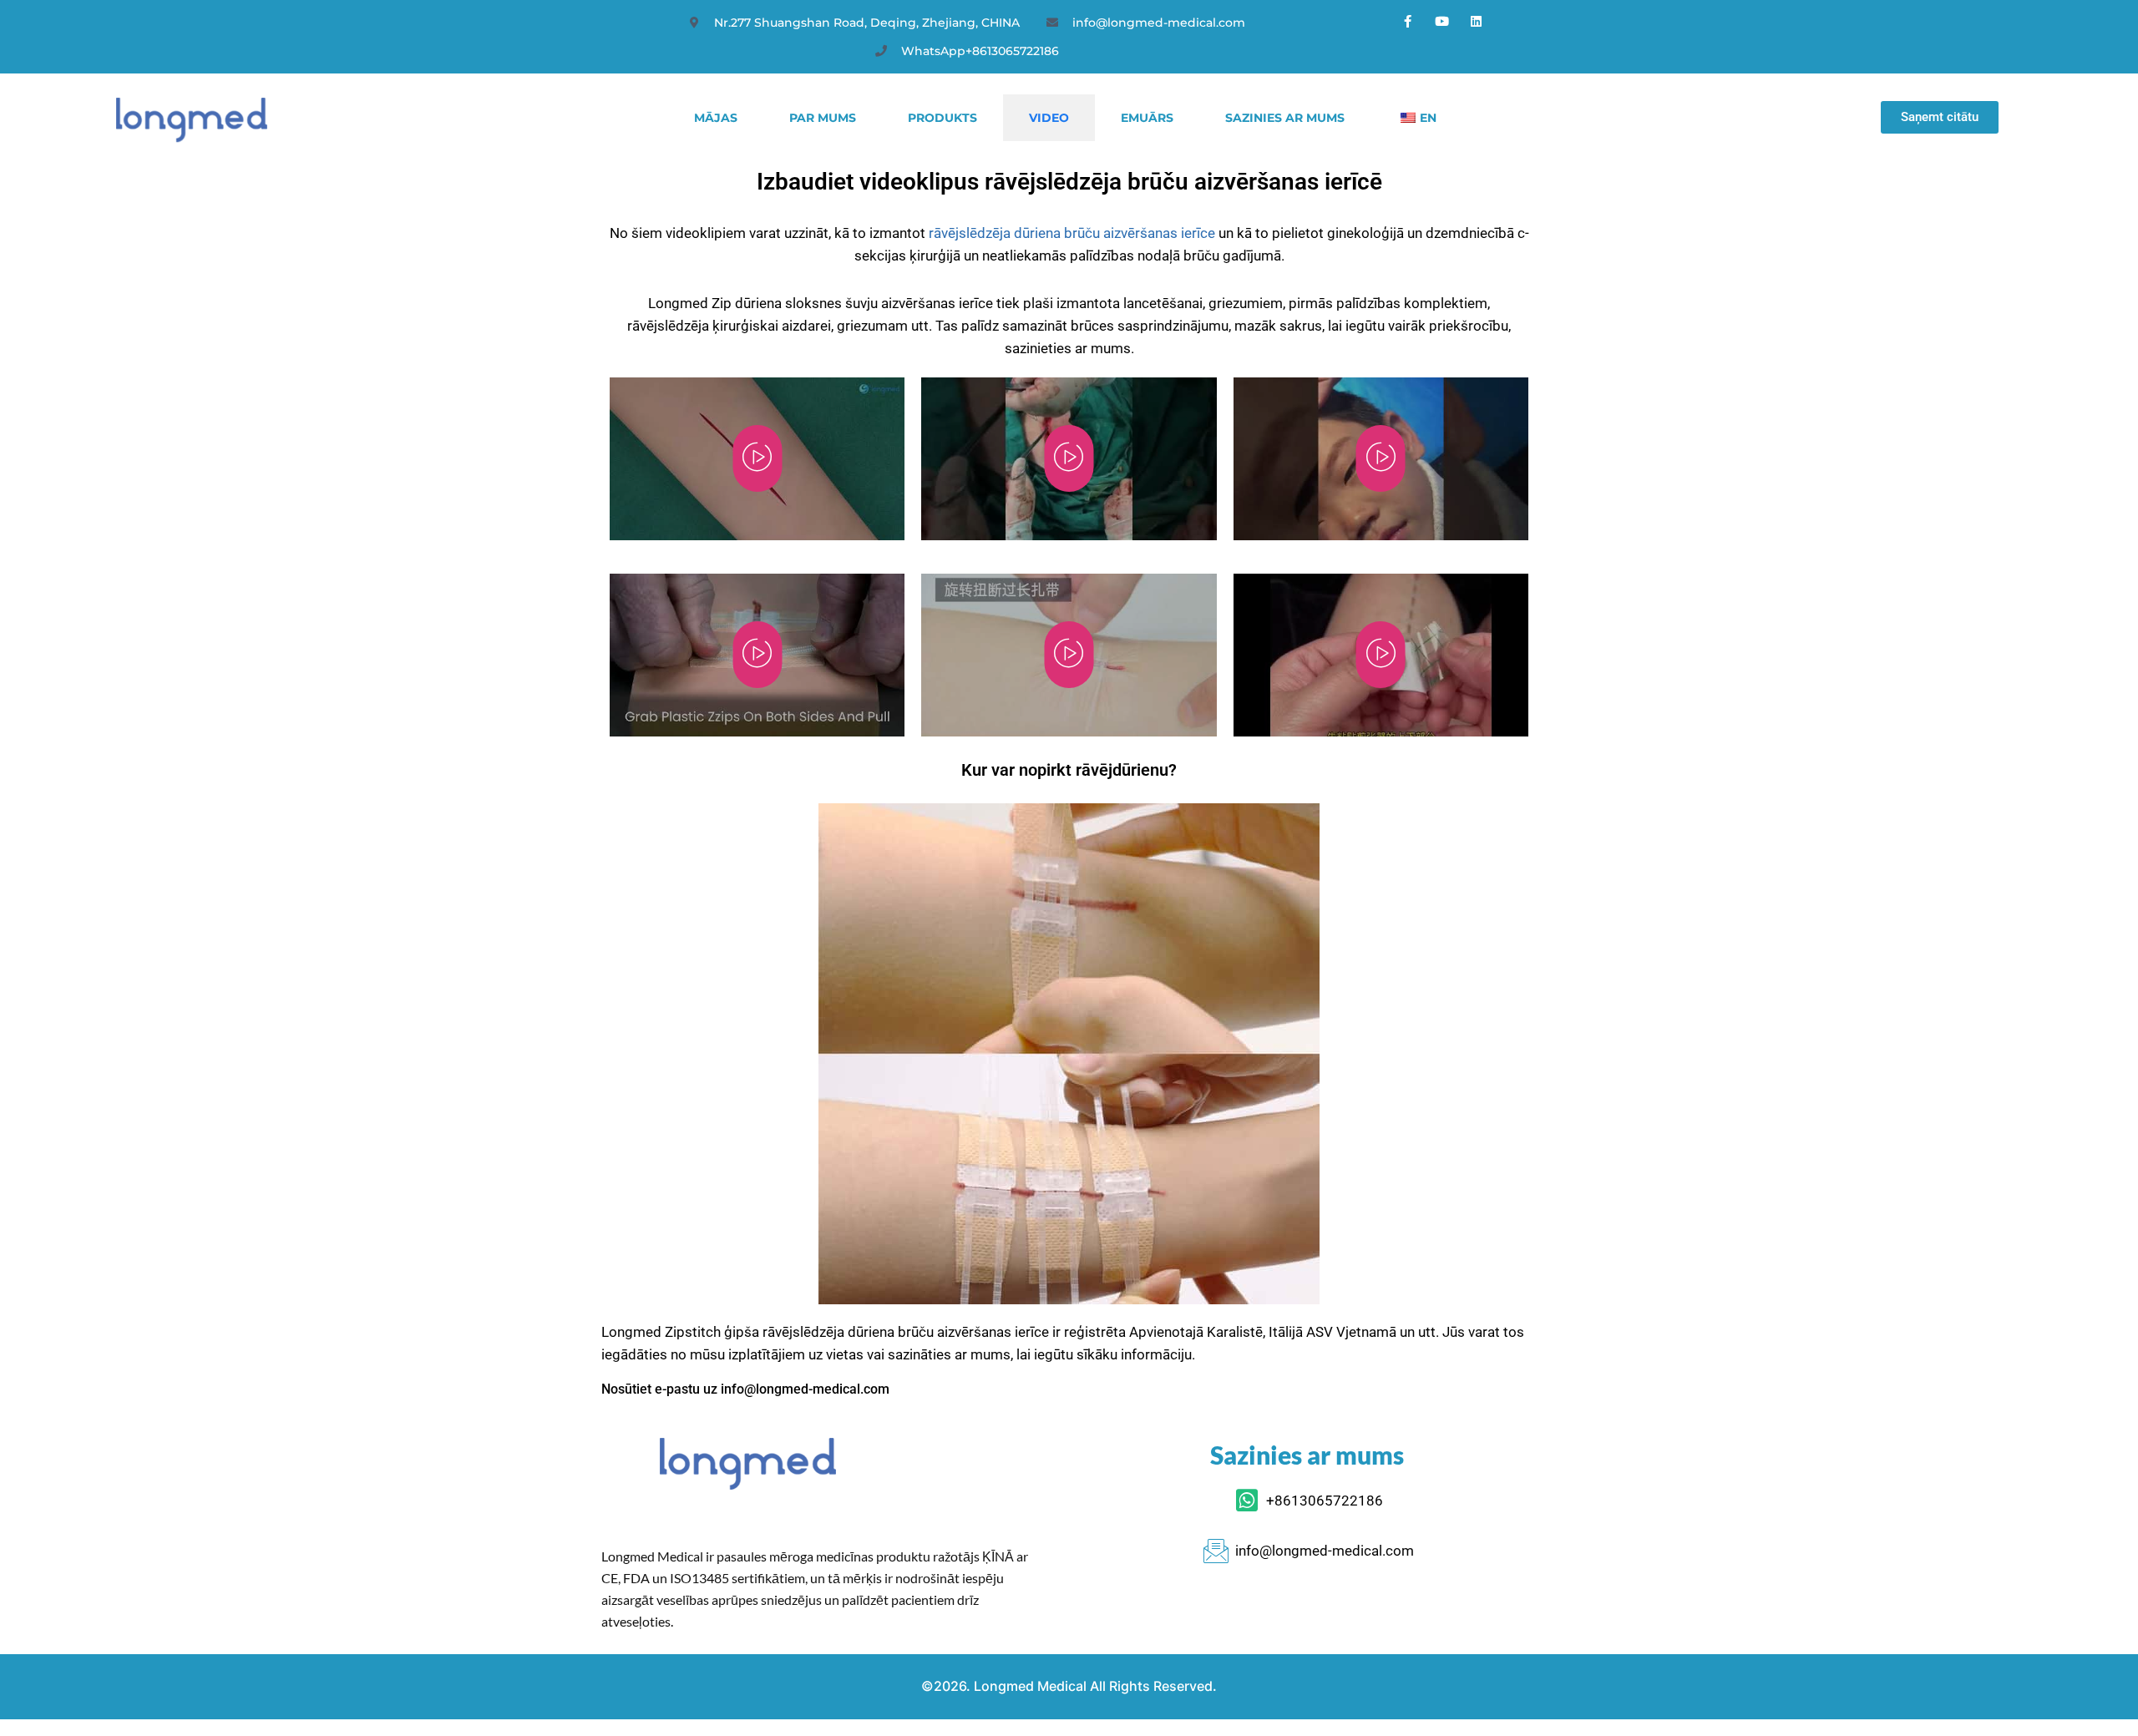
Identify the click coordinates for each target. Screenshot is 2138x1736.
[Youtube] (1442, 21)
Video (1049, 118)
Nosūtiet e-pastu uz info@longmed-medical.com (745, 1389)
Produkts (942, 118)
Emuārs (1147, 118)
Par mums (823, 118)
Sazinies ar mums (1285, 118)
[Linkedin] (1477, 21)
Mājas (716, 118)
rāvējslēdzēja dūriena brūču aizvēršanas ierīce (1072, 233)
